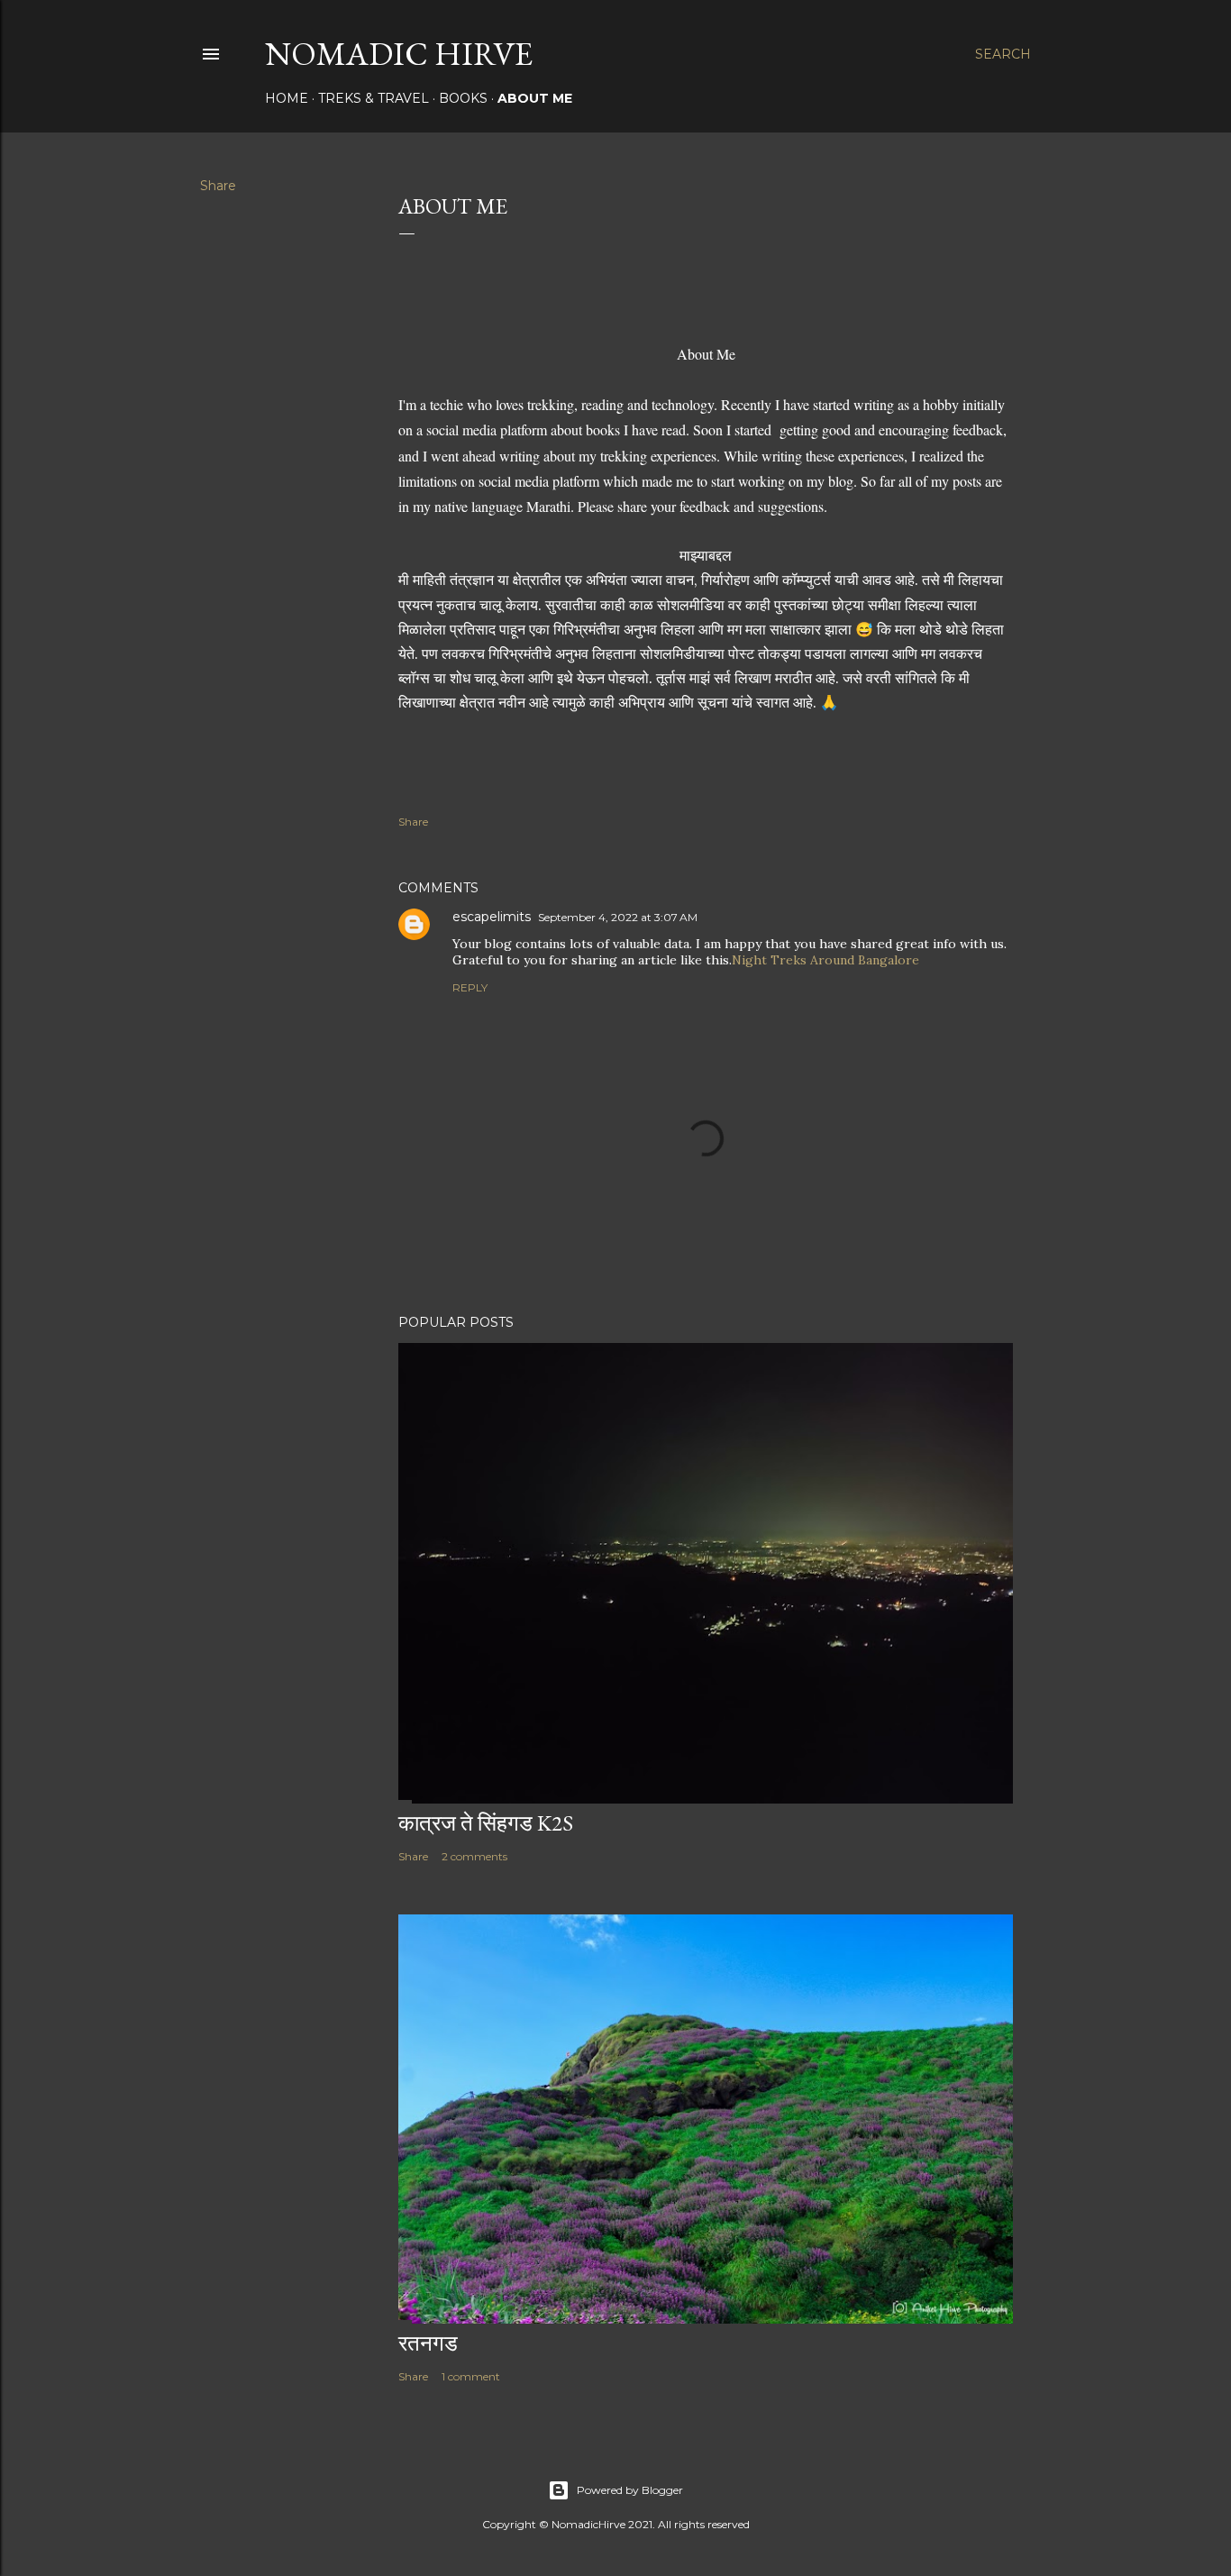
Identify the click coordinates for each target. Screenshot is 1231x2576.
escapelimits (492, 917)
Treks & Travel (374, 98)
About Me (535, 98)
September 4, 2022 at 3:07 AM (618, 917)
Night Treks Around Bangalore (825, 960)
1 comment (471, 2376)
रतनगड (428, 2343)
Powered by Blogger (630, 2490)
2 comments (474, 1856)
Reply (470, 987)
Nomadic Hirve (399, 54)
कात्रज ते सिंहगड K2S (486, 1823)
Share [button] (218, 186)
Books (463, 98)
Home (287, 98)
